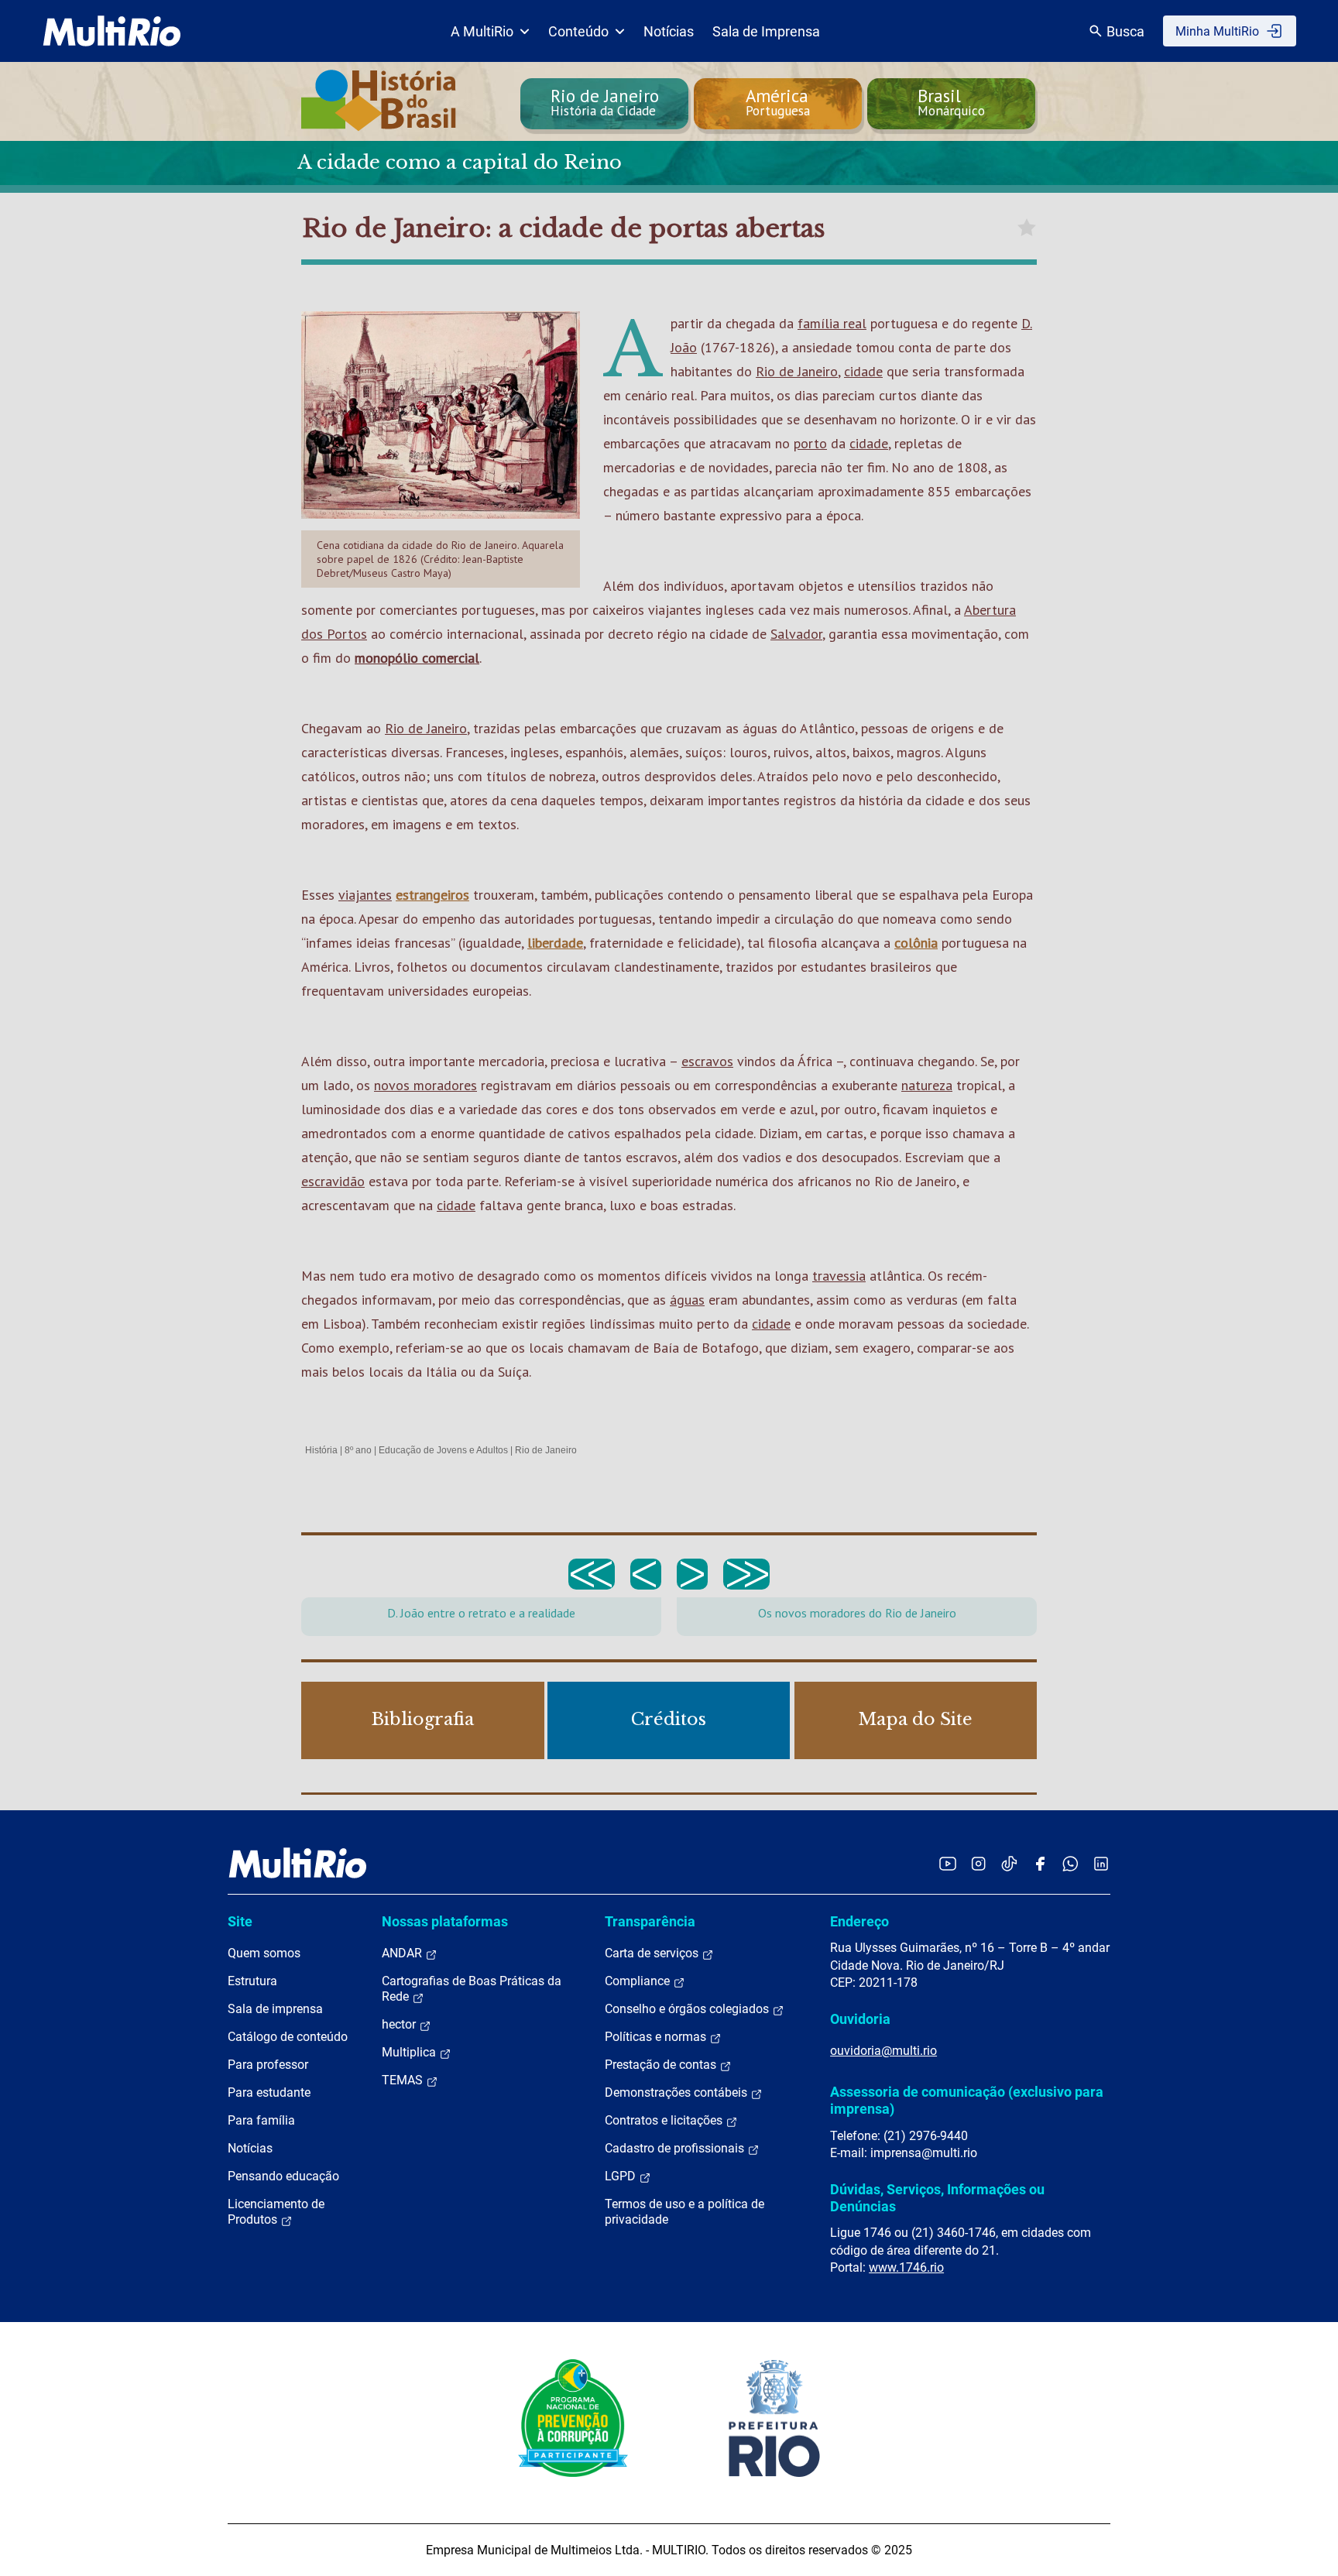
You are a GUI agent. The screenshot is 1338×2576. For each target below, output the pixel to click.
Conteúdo (578, 31)
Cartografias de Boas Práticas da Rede (472, 1989)
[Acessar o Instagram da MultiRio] (978, 1863)
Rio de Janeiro (797, 371)
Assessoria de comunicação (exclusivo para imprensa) (967, 2100)
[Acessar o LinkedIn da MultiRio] (1101, 1863)
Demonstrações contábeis (678, 2092)
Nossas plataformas (445, 1921)
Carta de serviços (653, 1953)
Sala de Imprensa (766, 31)
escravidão (333, 1181)
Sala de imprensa (275, 2009)
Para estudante (269, 2092)
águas (687, 1300)
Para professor (268, 2065)
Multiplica (410, 2052)
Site (240, 1921)
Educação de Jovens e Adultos (443, 1450)
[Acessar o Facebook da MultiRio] (1040, 1863)
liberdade (555, 943)
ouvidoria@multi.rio (883, 2051)
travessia (839, 1276)
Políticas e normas (657, 2037)
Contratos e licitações (665, 2120)
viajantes (365, 895)
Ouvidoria (860, 2019)
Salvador (796, 634)
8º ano (358, 1450)
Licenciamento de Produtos (276, 2212)
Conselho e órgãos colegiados (688, 2009)
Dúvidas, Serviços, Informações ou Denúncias (937, 2198)
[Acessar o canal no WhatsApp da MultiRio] (1070, 1863)
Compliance (639, 1981)
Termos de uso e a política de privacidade (684, 2212)
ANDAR (403, 1953)
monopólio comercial (417, 658)
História (321, 1450)
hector (400, 2024)
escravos (707, 1061)
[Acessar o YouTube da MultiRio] (948, 1863)
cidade (863, 371)
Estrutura (252, 1981)
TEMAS (404, 2080)
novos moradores (425, 1085)
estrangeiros (432, 895)
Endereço (859, 1921)
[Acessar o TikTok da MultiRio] (1009, 1863)
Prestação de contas (662, 2065)
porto (810, 443)
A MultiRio (482, 31)
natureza (927, 1085)
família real (832, 323)
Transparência (650, 1921)
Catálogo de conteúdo (288, 2037)
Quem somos (264, 1953)
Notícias (669, 31)
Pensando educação (283, 2176)
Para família (261, 2120)
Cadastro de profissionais (676, 2148)
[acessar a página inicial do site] (112, 31)
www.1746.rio (906, 2267)
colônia (916, 943)
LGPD (622, 2176)
